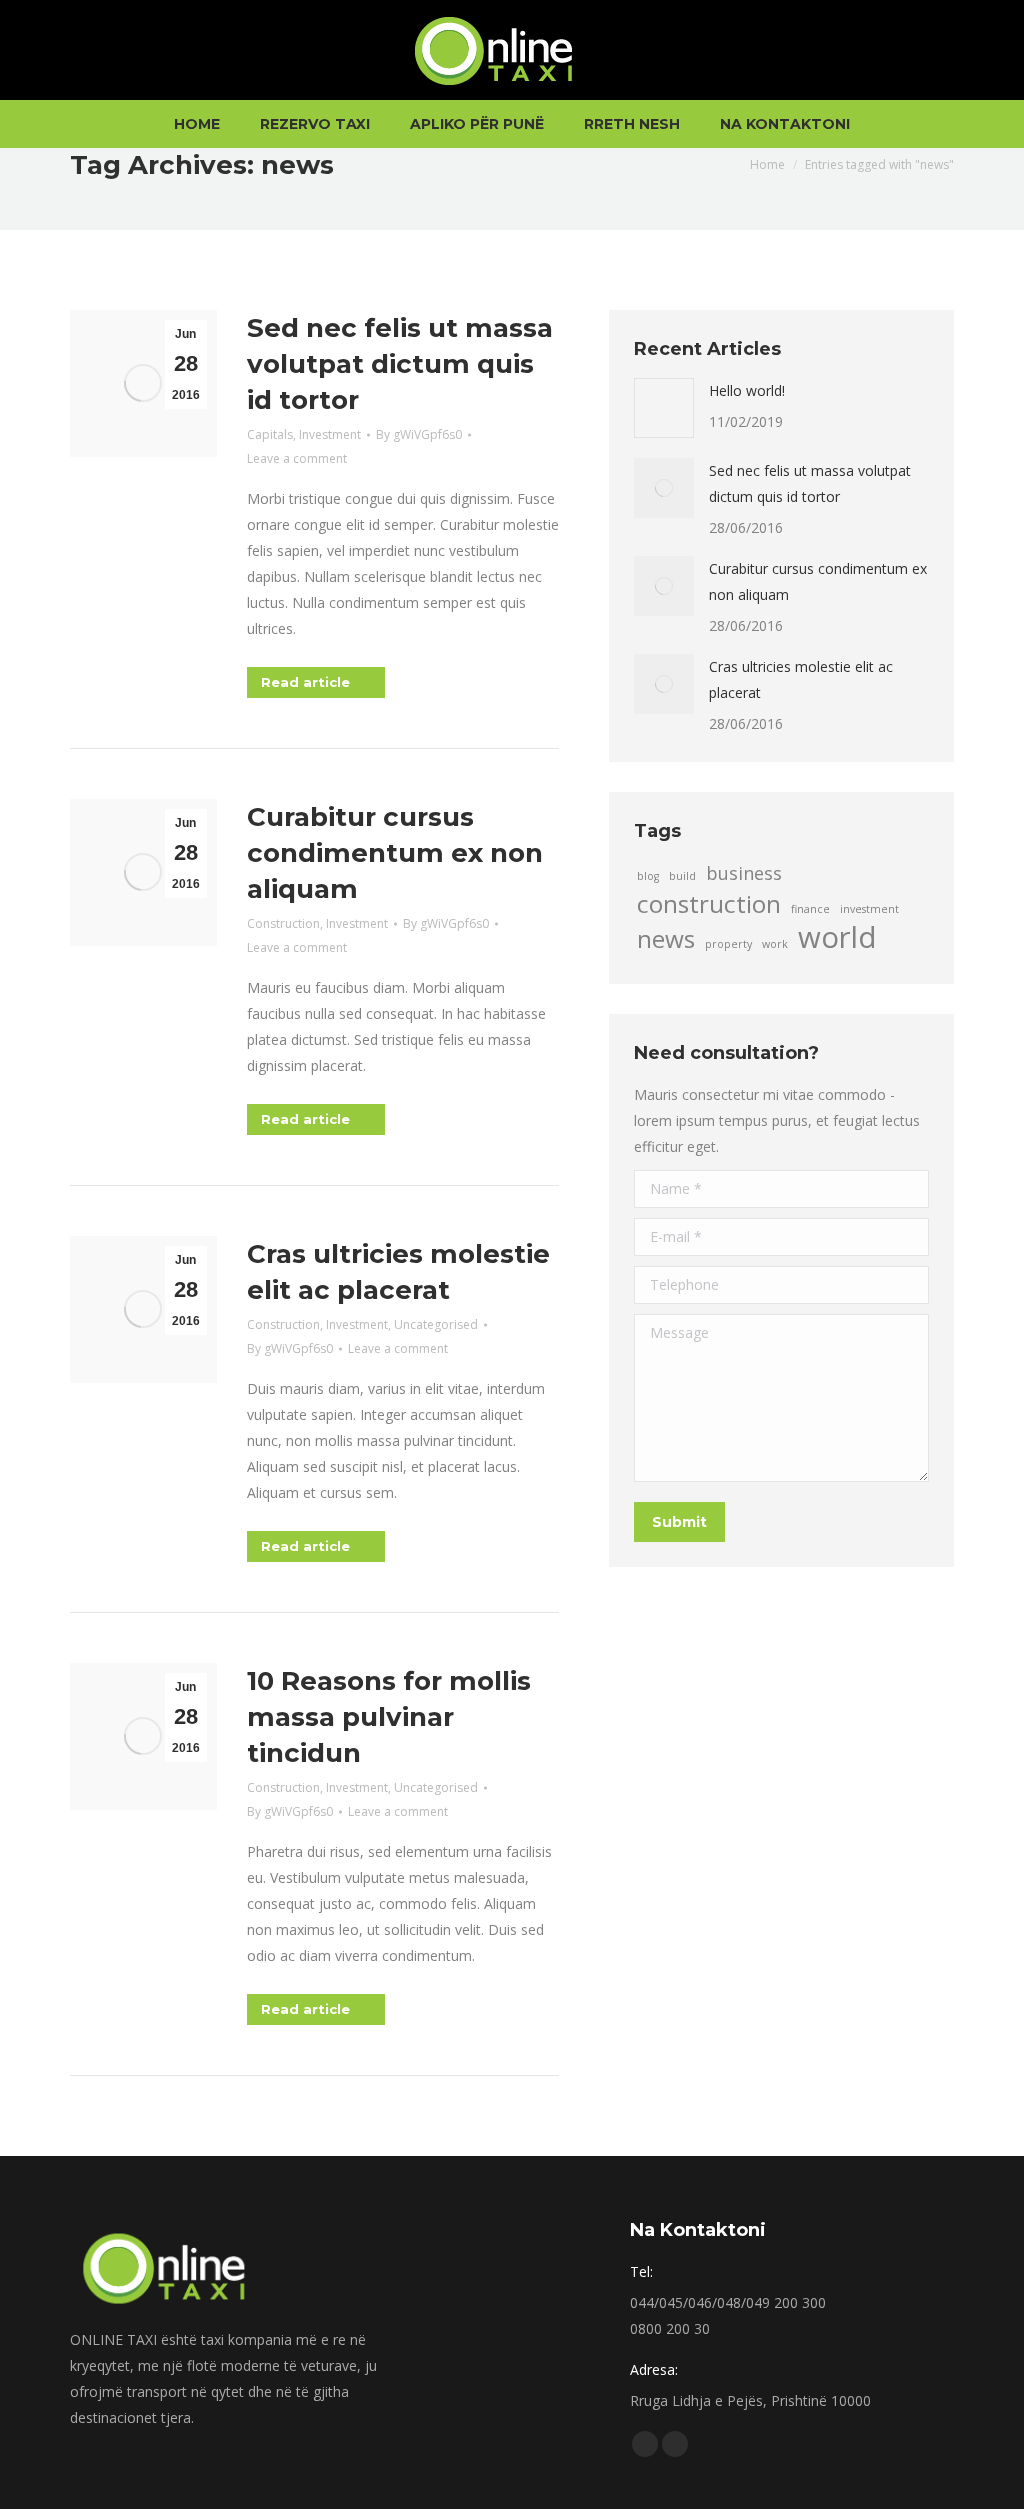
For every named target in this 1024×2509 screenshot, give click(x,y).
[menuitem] (197, 124)
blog (648, 876)
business (744, 873)
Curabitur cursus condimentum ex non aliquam (395, 853)
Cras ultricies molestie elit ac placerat (801, 679)
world (837, 937)
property (728, 944)
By (419, 434)
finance (810, 909)
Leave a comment (297, 458)
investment (869, 909)
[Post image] (664, 408)
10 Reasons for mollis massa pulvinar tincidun (389, 1717)
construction (709, 904)
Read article (305, 682)
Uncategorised (436, 1324)
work (775, 944)
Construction (283, 923)
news (666, 939)
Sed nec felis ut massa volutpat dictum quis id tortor (400, 364)
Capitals (270, 434)
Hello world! (747, 390)
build (682, 876)
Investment (330, 434)
